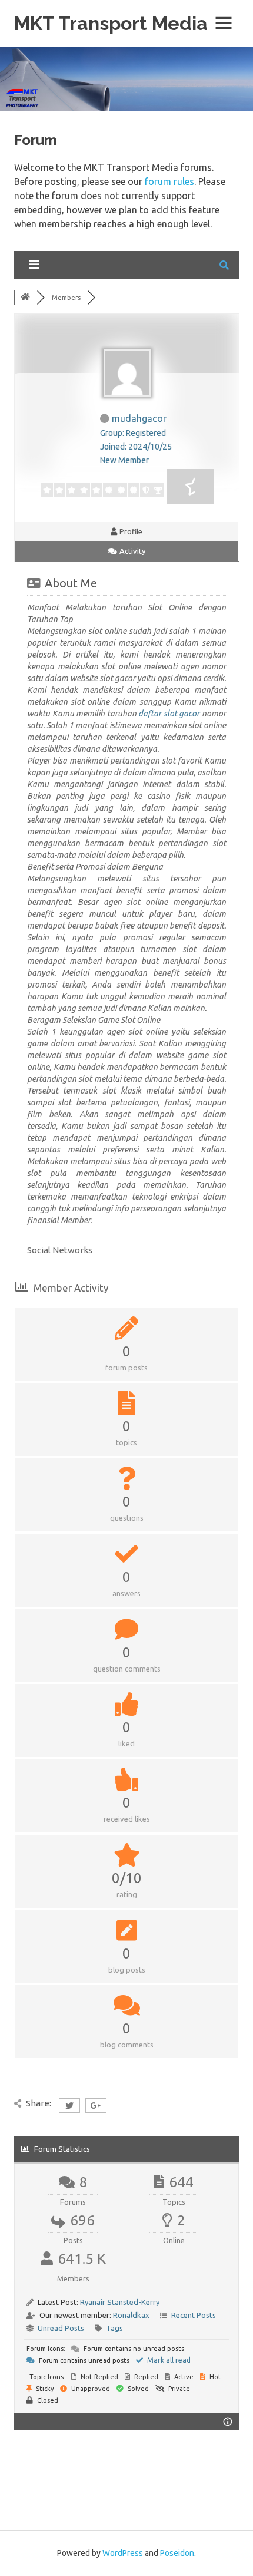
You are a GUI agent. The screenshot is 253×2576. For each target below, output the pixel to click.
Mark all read (168, 2360)
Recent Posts (194, 2315)
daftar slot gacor (169, 714)
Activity (132, 551)
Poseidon (177, 2553)
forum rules (169, 181)
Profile (130, 531)
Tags (114, 2328)
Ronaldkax (131, 2315)
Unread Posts (61, 2328)
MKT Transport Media (111, 23)
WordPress (123, 2553)
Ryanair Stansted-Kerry (120, 2302)
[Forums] (25, 298)
